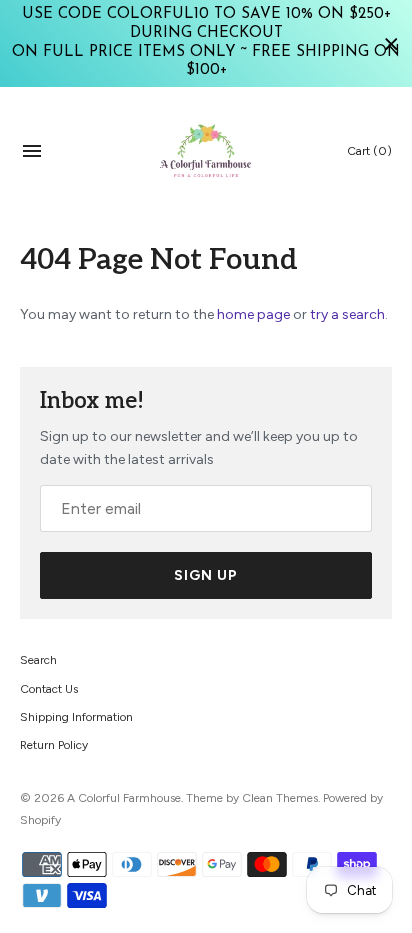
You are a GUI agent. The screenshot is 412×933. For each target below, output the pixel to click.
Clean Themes (280, 798)
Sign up (206, 575)
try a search (347, 314)
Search (38, 660)
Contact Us (49, 689)
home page (253, 314)
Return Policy (54, 745)
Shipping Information (76, 717)
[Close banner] (391, 43)
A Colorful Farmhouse (124, 798)
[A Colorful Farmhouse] (206, 151)
